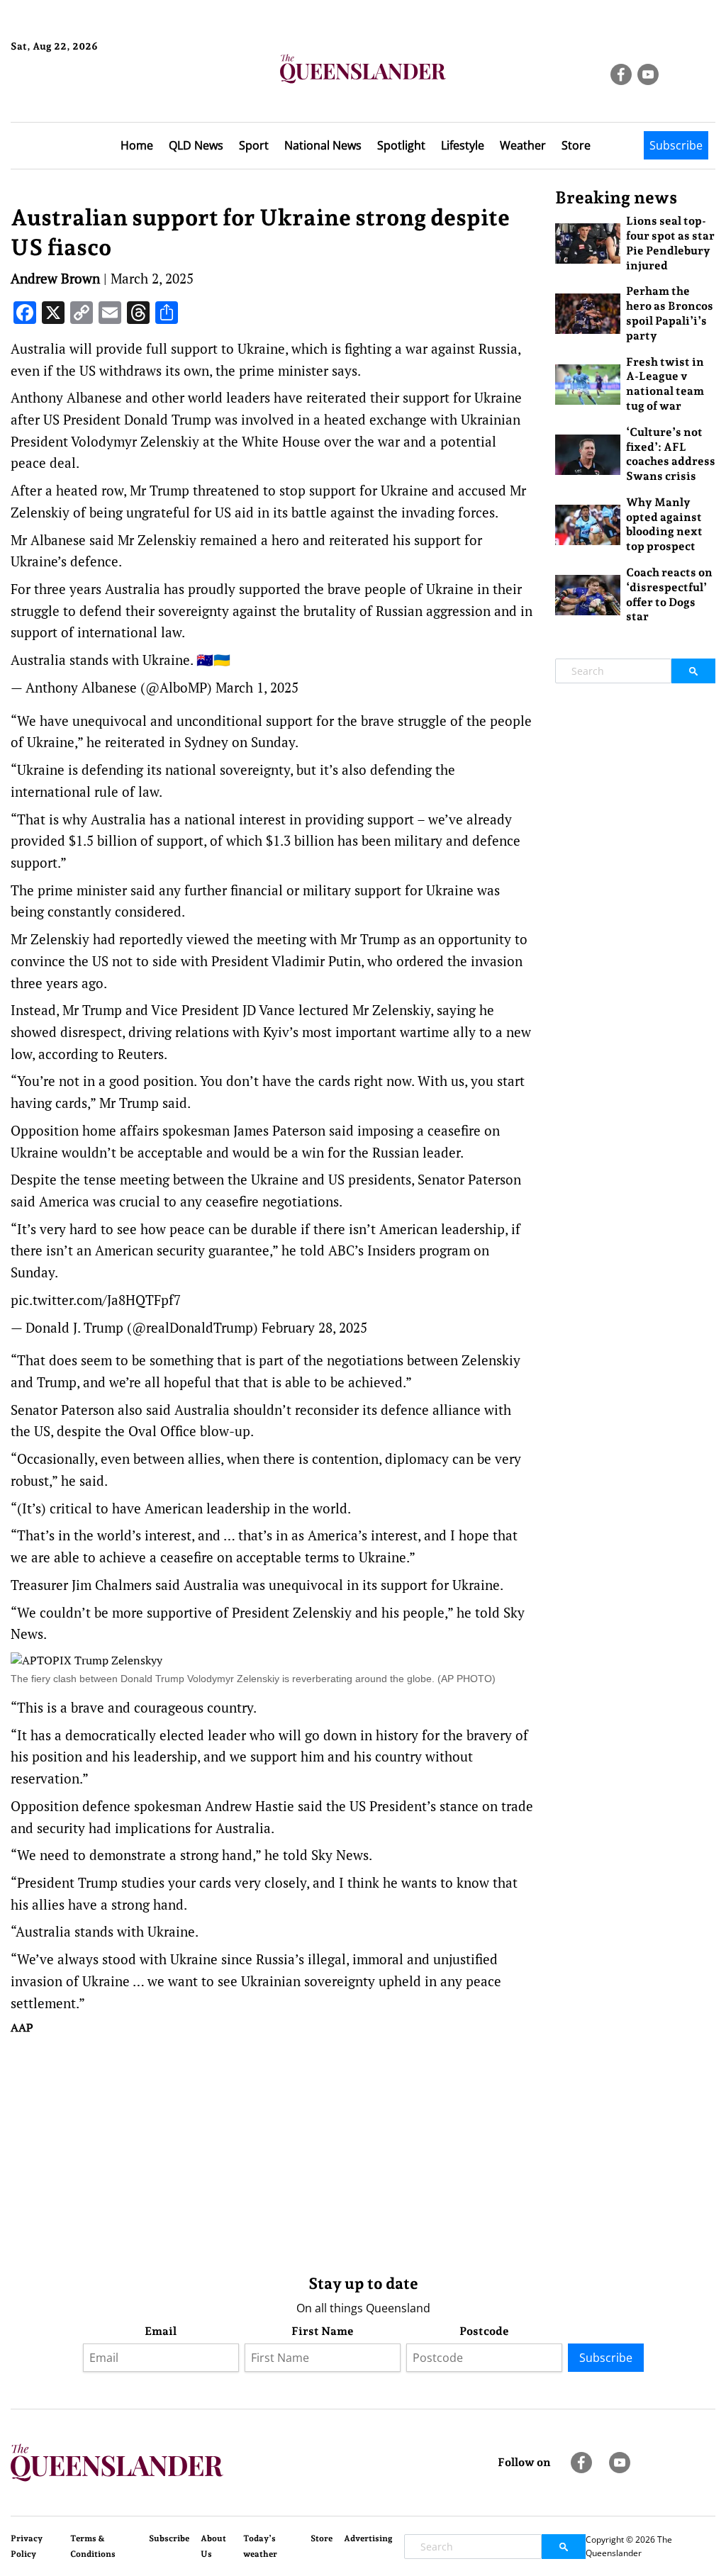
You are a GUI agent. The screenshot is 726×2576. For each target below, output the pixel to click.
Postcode (484, 2331)
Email (161, 2331)
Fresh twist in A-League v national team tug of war (665, 384)
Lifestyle (463, 145)
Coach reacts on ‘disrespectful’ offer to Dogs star (669, 594)
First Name (323, 2331)
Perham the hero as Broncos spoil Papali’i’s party (670, 313)
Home (137, 145)
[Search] (693, 671)
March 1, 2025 (257, 687)
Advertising (368, 2538)
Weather (523, 145)
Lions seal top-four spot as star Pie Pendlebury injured (670, 243)
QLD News (196, 145)
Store (576, 145)
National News (323, 145)
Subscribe (676, 145)
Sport (254, 145)
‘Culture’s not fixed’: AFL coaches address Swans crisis (671, 454)
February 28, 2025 (314, 1327)
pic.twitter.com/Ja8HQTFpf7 (96, 1300)
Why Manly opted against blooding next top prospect (664, 524)
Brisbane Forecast (79, 94)
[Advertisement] (272, 2151)
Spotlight (401, 145)
